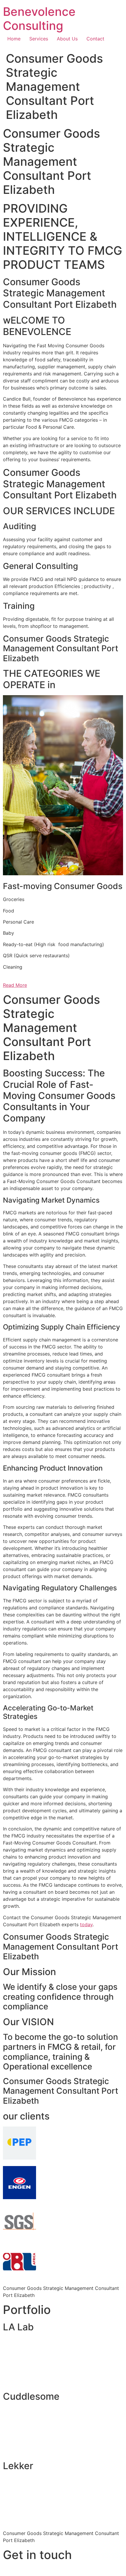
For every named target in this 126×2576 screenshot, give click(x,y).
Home (14, 39)
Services (39, 39)
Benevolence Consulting (39, 19)
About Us (67, 39)
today (86, 1924)
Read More (15, 985)
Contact (95, 39)
